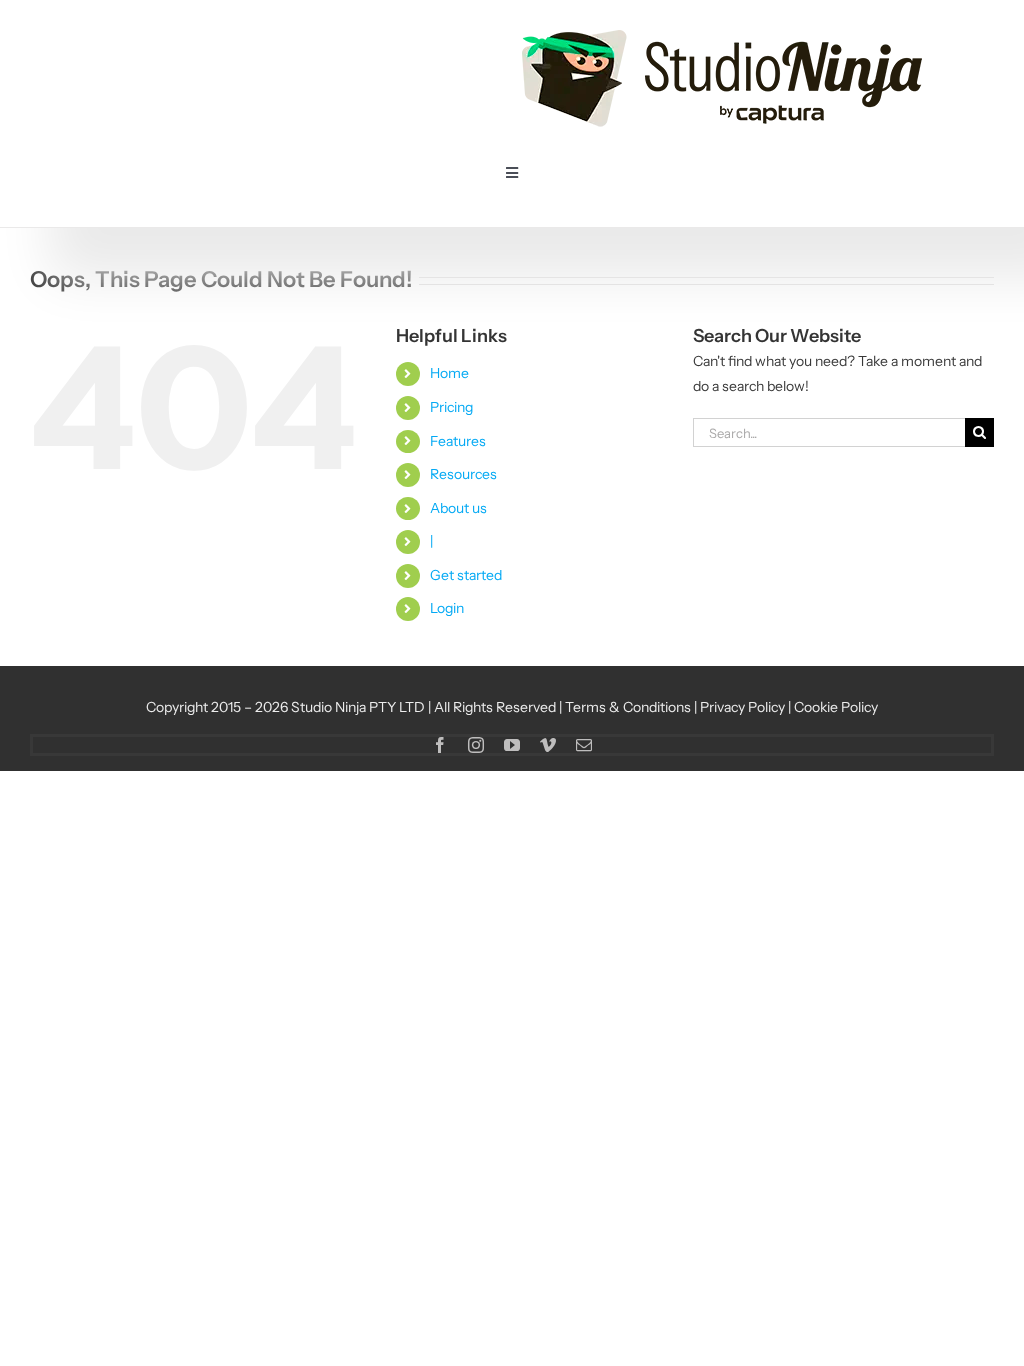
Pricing (451, 407)
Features (458, 441)
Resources (463, 474)
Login (447, 608)
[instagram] (476, 745)
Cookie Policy (836, 707)
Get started (466, 575)
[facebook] (440, 745)
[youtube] (512, 745)
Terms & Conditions (628, 707)
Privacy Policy (742, 707)
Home (449, 373)
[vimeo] (548, 745)
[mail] (584, 745)
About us (458, 508)
